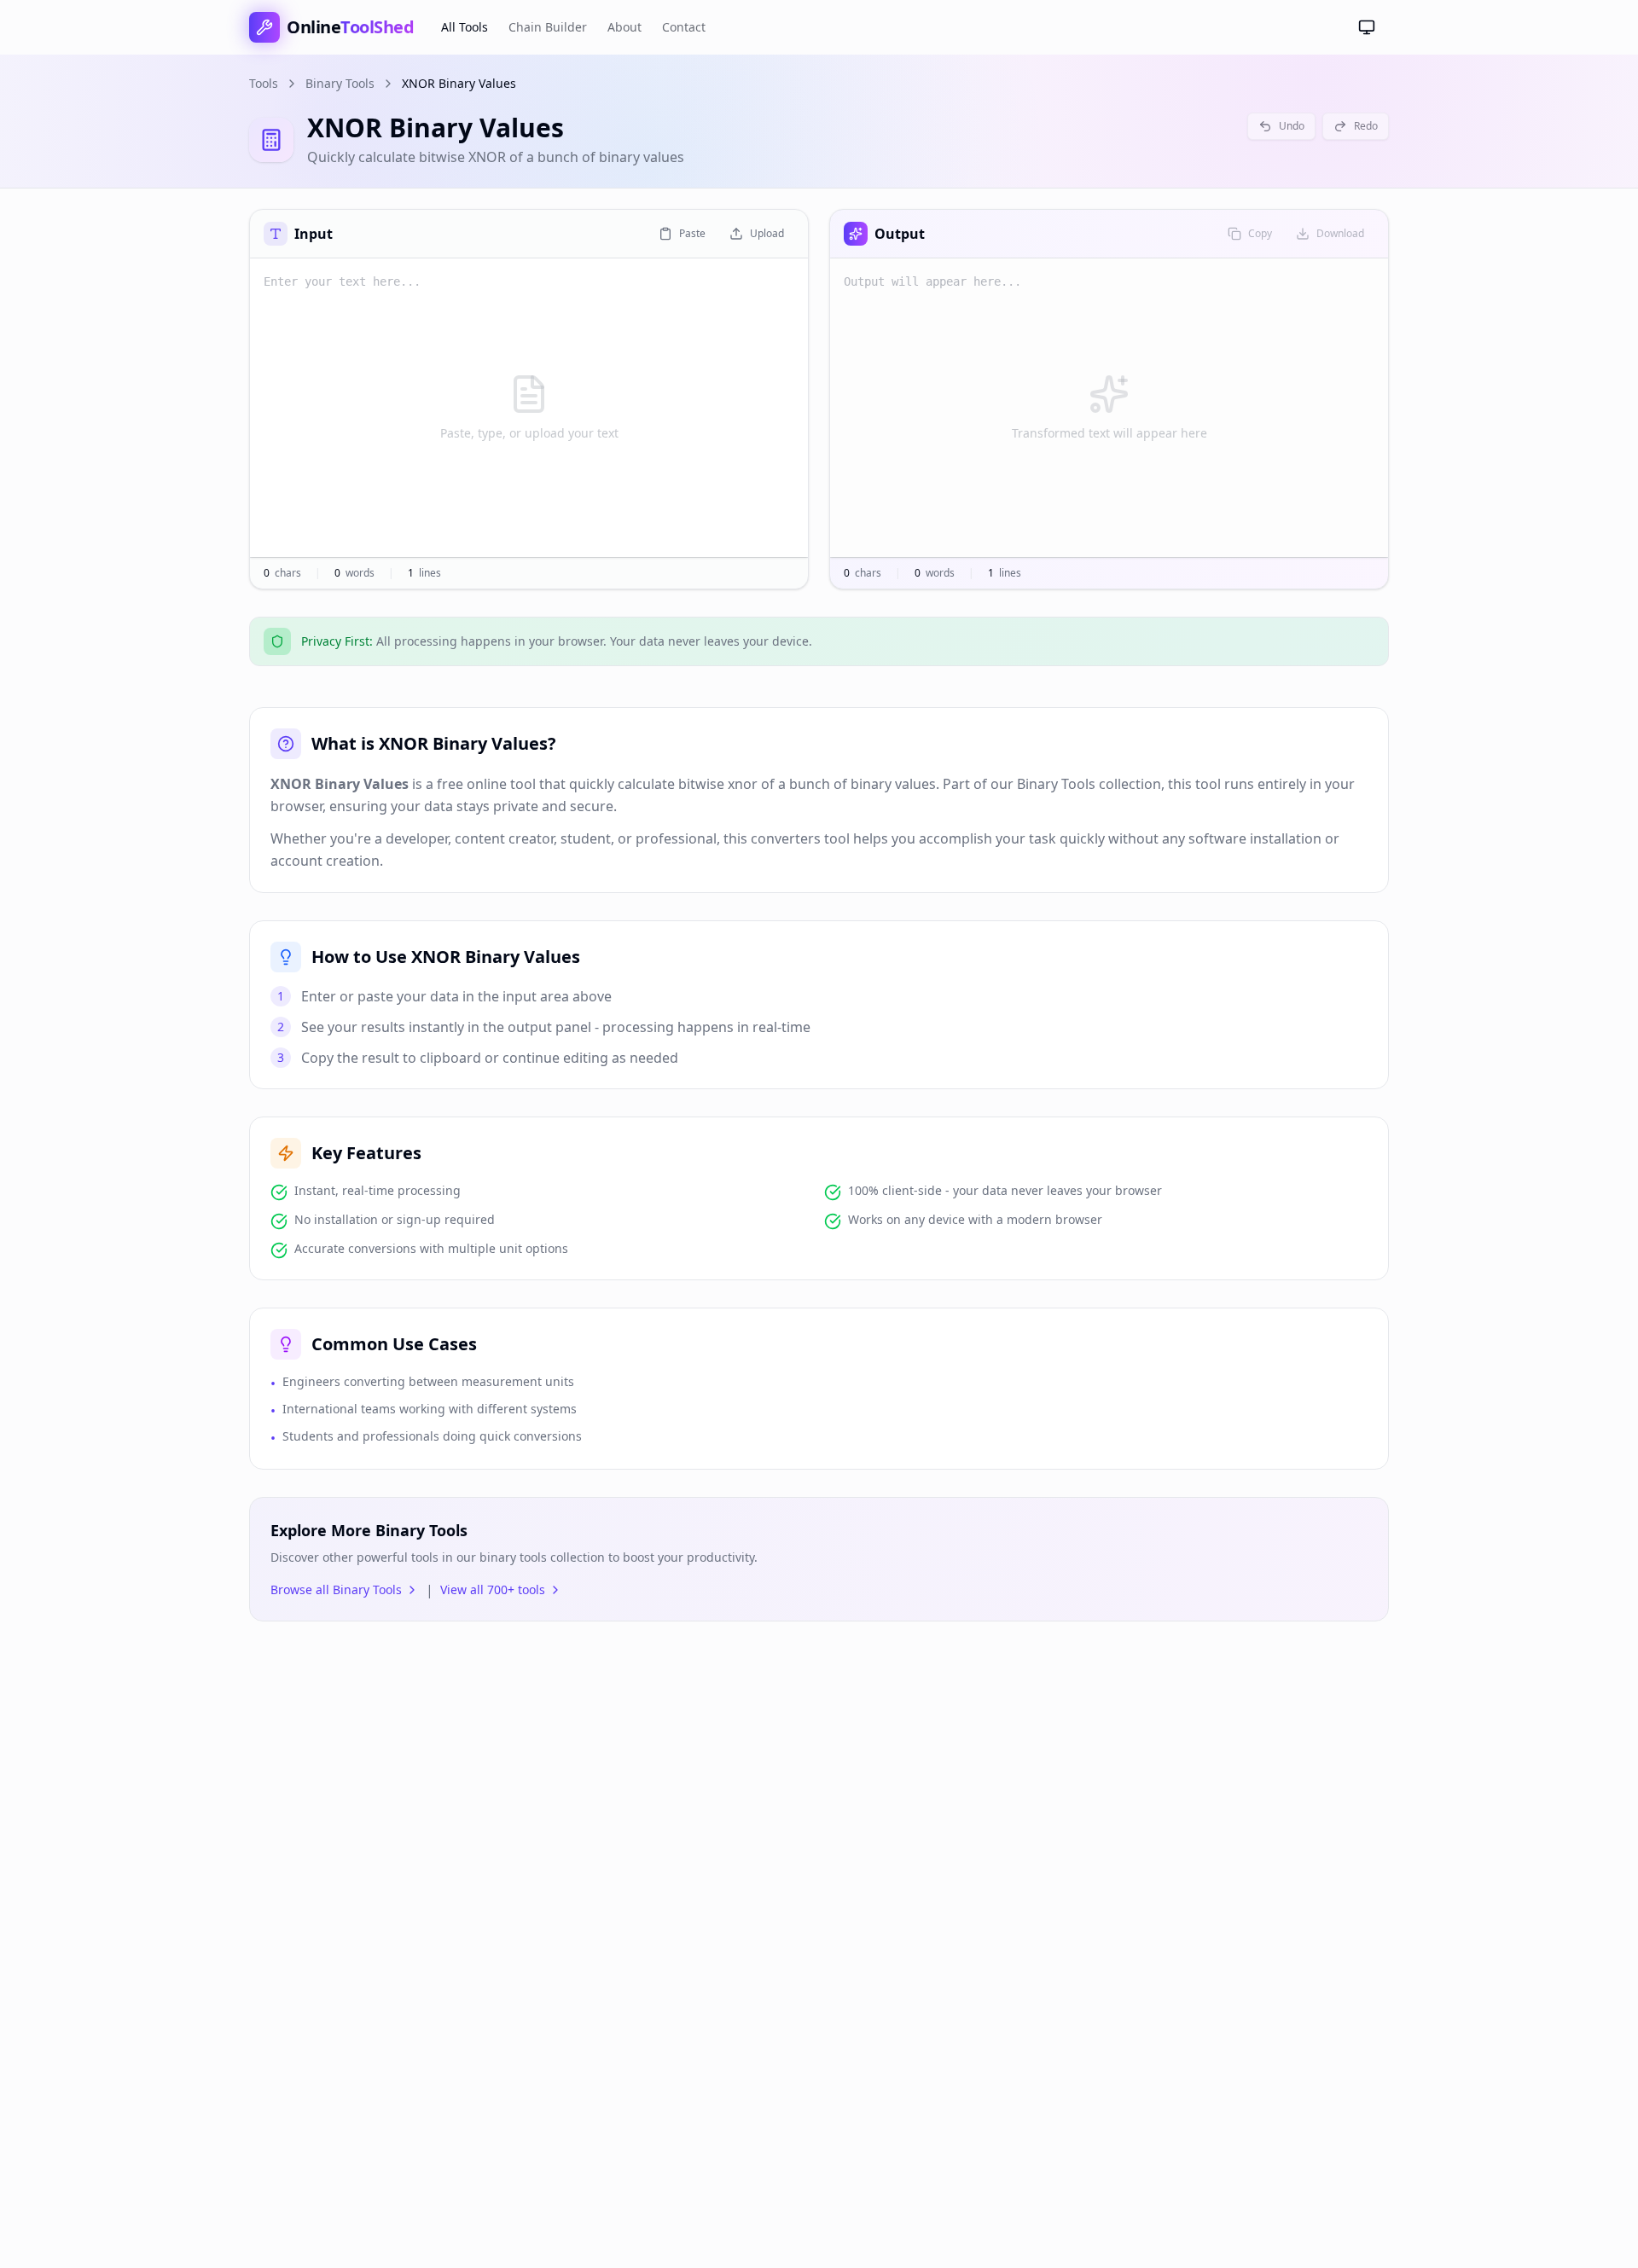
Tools (264, 83)
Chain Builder (548, 27)
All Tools (465, 27)
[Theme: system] (1367, 27)
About (624, 27)
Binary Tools (340, 83)
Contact (684, 27)
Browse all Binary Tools (336, 1589)
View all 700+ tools (493, 1589)
